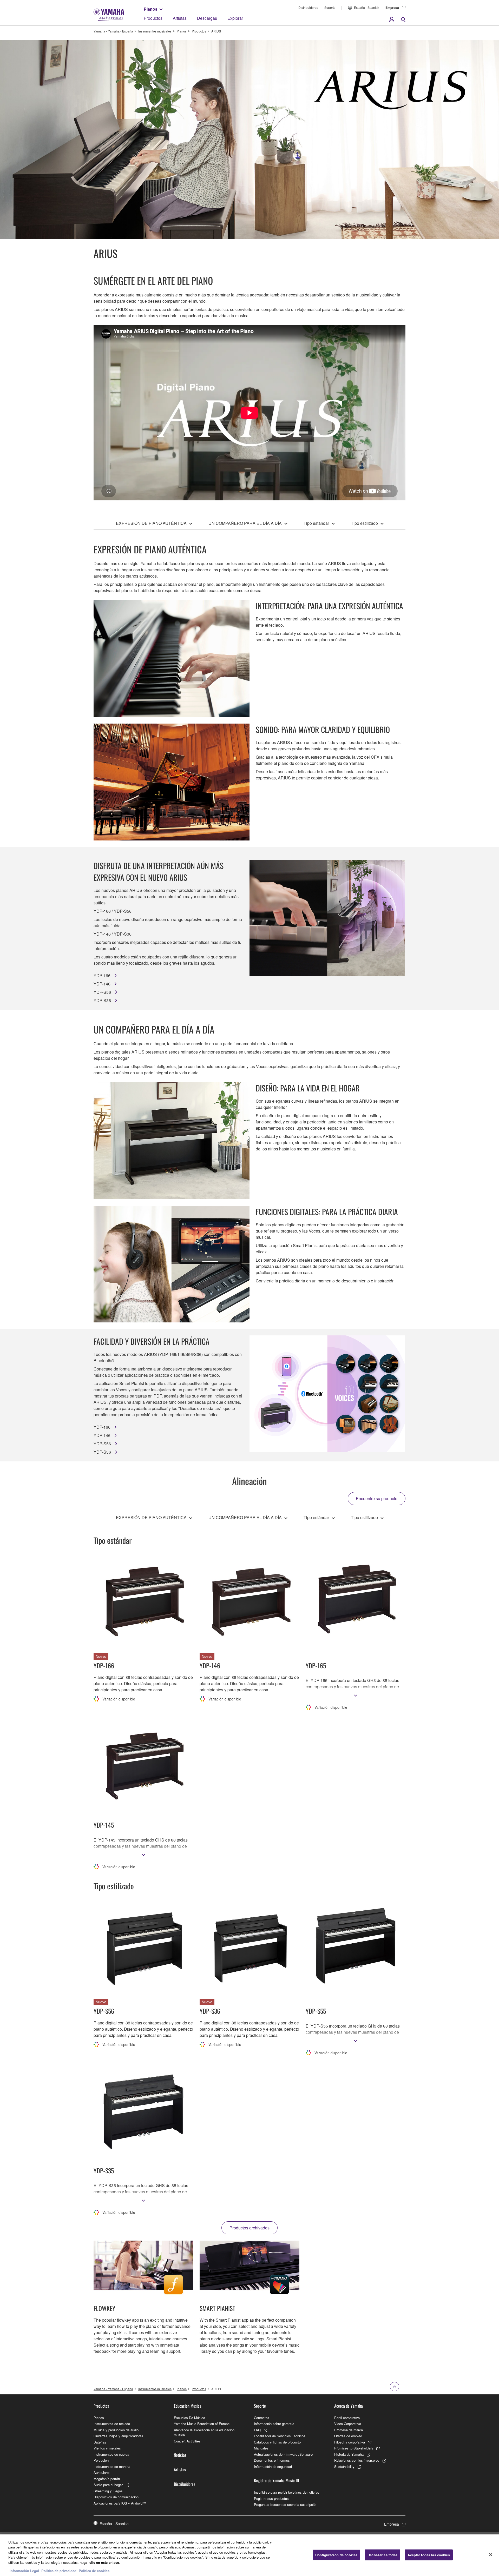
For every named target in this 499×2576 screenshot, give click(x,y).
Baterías (100, 2442)
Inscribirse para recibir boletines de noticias (287, 2492)
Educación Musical (188, 2406)
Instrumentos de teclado (112, 2424)
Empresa (392, 8)
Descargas (207, 18)
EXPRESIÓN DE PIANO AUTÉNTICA (151, 523)
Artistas (180, 18)
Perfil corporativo (347, 2418)
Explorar (235, 18)
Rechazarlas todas (382, 2555)
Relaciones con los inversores (357, 2460)
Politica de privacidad (59, 2571)
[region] (249, 2555)
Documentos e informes (272, 2460)
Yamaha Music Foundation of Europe (202, 2424)
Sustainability (344, 2466)
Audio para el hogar (108, 2485)
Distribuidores (308, 7)
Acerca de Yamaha (349, 2406)
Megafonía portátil (107, 2479)
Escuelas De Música (189, 2418)
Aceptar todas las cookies (429, 2555)
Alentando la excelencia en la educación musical (204, 2432)
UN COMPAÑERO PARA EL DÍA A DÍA (245, 523)
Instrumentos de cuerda (111, 2454)
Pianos (151, 9)
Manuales (261, 2448)
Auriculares (102, 2472)
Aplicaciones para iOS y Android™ (120, 2503)
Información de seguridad (273, 2466)
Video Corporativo (348, 2424)
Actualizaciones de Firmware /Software (283, 2454)
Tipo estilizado (364, 523)
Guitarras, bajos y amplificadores (118, 2436)
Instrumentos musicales (155, 31)
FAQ (257, 2430)
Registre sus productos (271, 2498)
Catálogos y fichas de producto (277, 2442)
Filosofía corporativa (350, 2442)
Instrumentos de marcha (112, 2466)
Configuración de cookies (336, 2555)
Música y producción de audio (116, 2430)
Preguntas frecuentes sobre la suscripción (286, 2504)
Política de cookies (94, 2571)
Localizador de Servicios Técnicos (280, 2436)
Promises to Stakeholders (354, 2448)
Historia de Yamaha (349, 2454)
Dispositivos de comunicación (116, 2497)
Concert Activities (187, 2441)
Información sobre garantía (274, 2424)
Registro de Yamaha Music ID (276, 2480)
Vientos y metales (107, 2448)
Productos (153, 18)
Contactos (262, 2418)
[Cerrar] (491, 2554)
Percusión (101, 2460)
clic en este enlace (104, 2562)
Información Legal (24, 2571)
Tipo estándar (316, 523)
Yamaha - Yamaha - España (113, 31)
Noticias (180, 2455)
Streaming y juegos (108, 2491)
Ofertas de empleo (348, 2436)
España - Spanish (367, 7)
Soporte (330, 7)
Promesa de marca (349, 2430)
